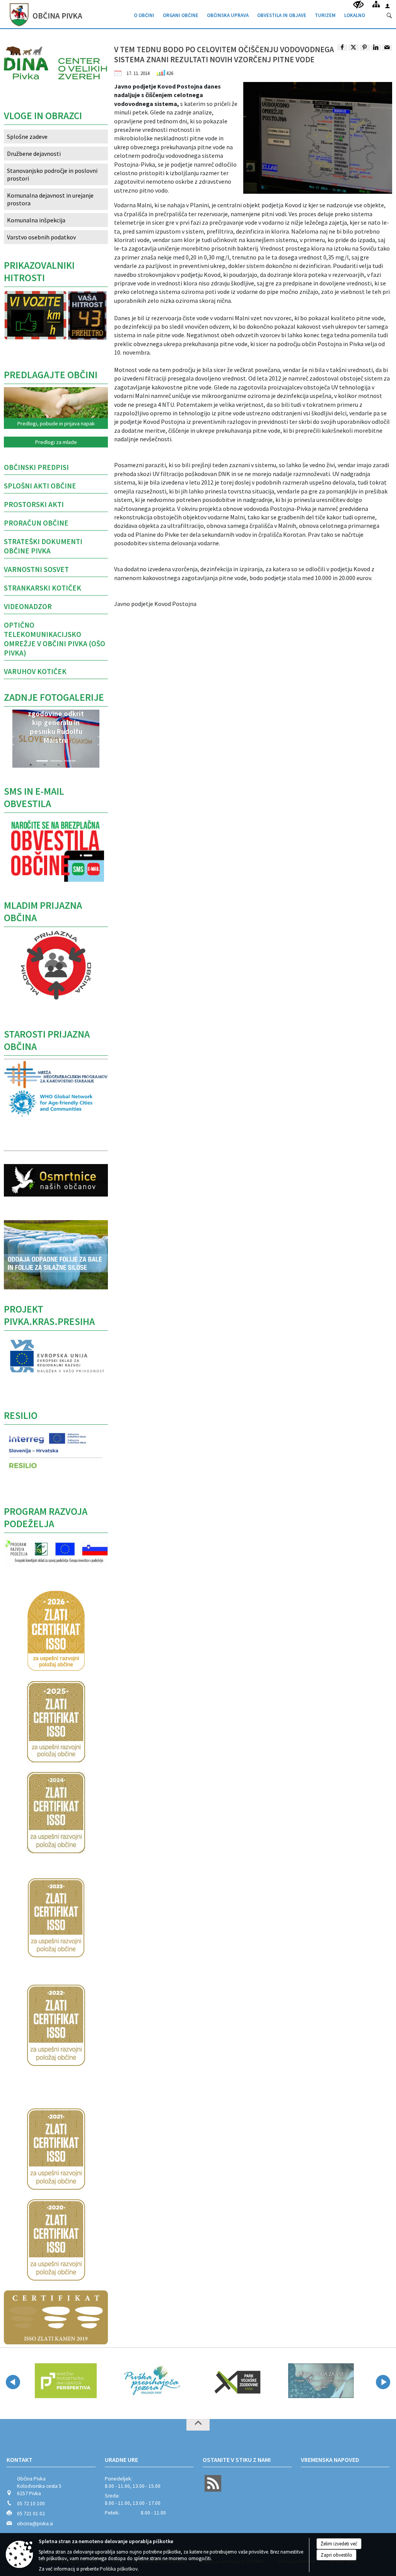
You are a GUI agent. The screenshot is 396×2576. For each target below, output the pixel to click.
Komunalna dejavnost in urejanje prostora (50, 199)
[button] (12, 741)
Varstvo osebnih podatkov (41, 237)
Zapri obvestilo (336, 2555)
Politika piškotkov (119, 2569)
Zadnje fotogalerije (54, 697)
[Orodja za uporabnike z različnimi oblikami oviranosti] (358, 5)
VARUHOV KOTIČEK (35, 671)
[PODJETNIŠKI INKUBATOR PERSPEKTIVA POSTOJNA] (66, 2381)
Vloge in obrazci (43, 116)
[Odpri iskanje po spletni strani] (389, 16)
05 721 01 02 (31, 2514)
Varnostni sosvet (36, 569)
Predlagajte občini (51, 375)
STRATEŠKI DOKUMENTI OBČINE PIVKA (43, 546)
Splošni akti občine (40, 486)
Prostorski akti (34, 504)
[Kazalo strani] (376, 4)
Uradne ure (121, 2460)
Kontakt (20, 2460)
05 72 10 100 (31, 2503)
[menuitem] (144, 14)
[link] (342, 48)
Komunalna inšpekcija (36, 220)
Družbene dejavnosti (34, 154)
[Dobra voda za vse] (321, 2381)
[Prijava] (387, 6)
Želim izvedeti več (339, 2544)
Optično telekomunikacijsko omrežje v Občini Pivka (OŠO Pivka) (55, 639)
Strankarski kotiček (43, 588)
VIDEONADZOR (28, 606)
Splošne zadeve (27, 137)
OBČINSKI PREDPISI (36, 467)
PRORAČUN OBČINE (36, 523)
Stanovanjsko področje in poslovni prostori (52, 174)
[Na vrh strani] (198, 2425)
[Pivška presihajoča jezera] (151, 2381)
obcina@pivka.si (35, 2524)
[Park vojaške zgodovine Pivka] (236, 2381)
